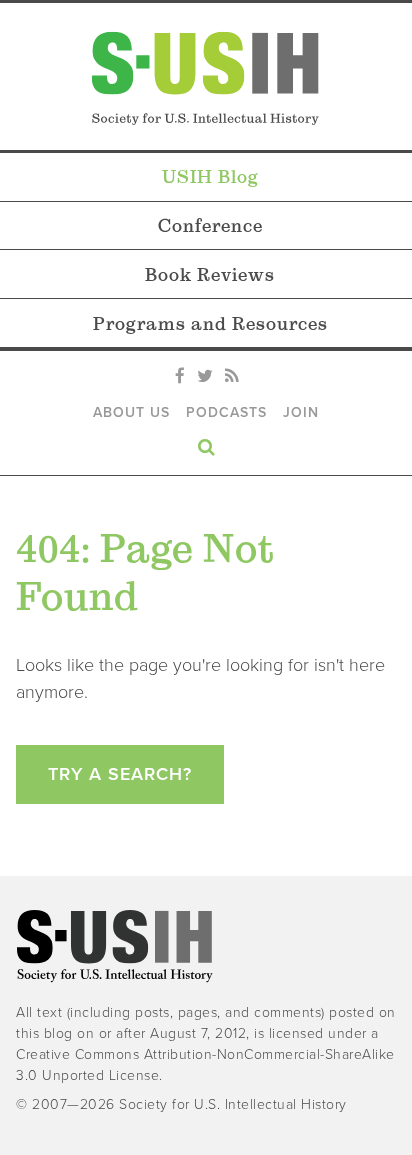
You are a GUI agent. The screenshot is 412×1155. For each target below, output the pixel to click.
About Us (131, 412)
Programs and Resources (210, 323)
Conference (210, 225)
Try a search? (120, 774)
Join (301, 412)
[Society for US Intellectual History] (206, 78)
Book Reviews (210, 274)
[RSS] (231, 377)
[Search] (206, 443)
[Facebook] (180, 377)
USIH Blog (210, 176)
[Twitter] (205, 377)
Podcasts (226, 412)
